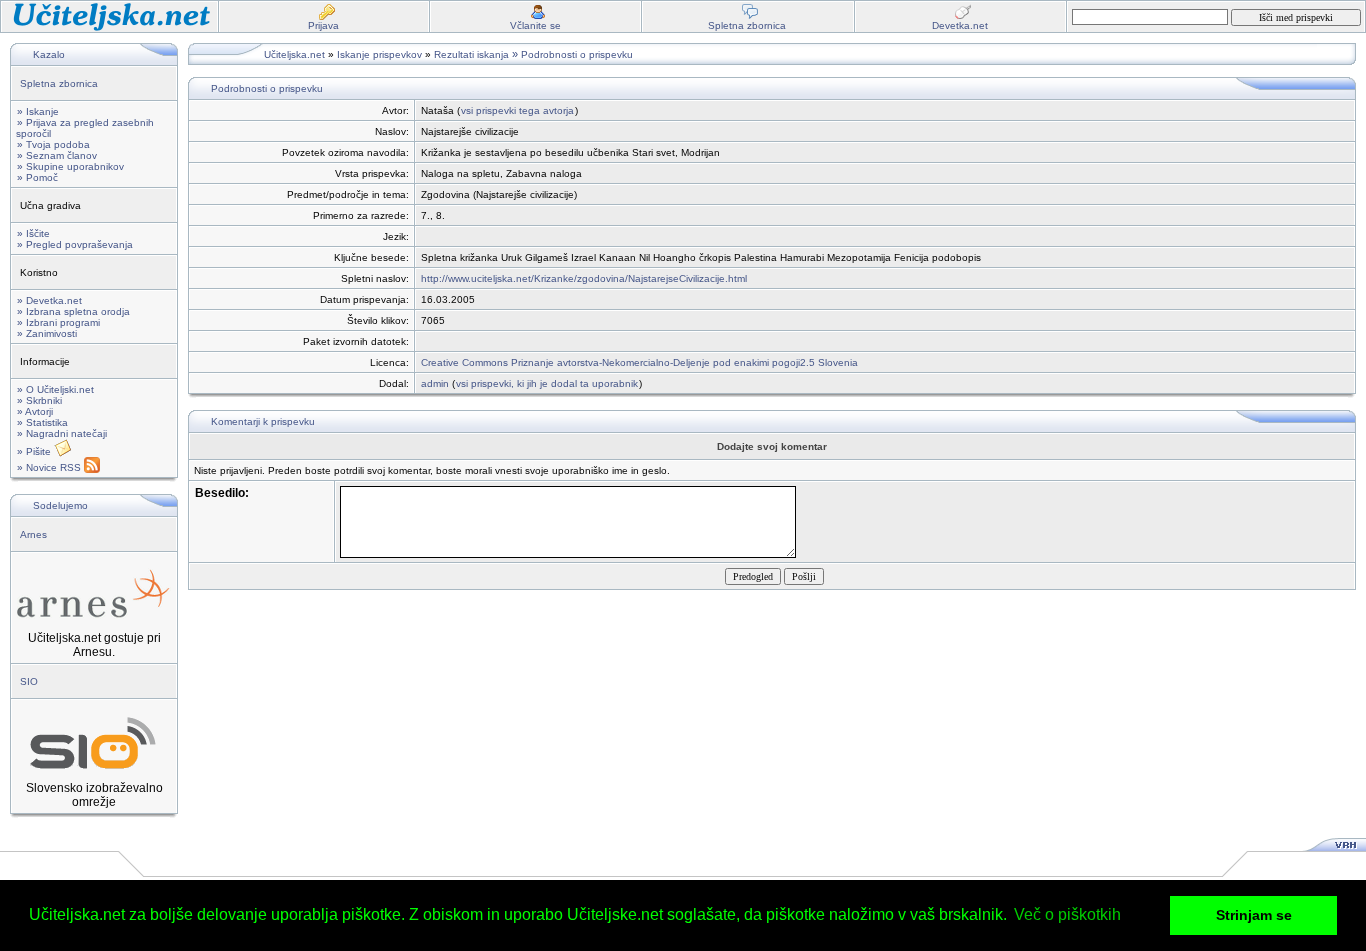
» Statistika (42, 422)
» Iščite (33, 233)
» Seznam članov (57, 155)
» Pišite (35, 451)
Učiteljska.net (294, 54)
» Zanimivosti (47, 333)
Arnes (33, 534)
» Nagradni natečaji (62, 433)
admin (435, 383)
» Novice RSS (50, 467)
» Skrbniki (39, 400)
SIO (29, 681)
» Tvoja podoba (53, 144)
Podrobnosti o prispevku (577, 54)
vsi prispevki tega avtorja (517, 110)
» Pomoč (37, 177)
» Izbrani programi (58, 322)
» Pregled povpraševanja (75, 244)
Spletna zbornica (59, 83)
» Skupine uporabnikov (70, 166)
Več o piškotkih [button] (1067, 914)
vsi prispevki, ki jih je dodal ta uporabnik (547, 383)
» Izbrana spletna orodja (73, 311)
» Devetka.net (49, 300)
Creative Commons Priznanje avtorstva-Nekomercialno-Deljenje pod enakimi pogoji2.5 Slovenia (639, 362)
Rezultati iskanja (471, 54)
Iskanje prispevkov (379, 54)
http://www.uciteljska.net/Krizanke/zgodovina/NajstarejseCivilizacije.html (584, 278)
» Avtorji (35, 411)
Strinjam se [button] (1254, 915)
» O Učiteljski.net (55, 389)
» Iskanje (38, 111)
